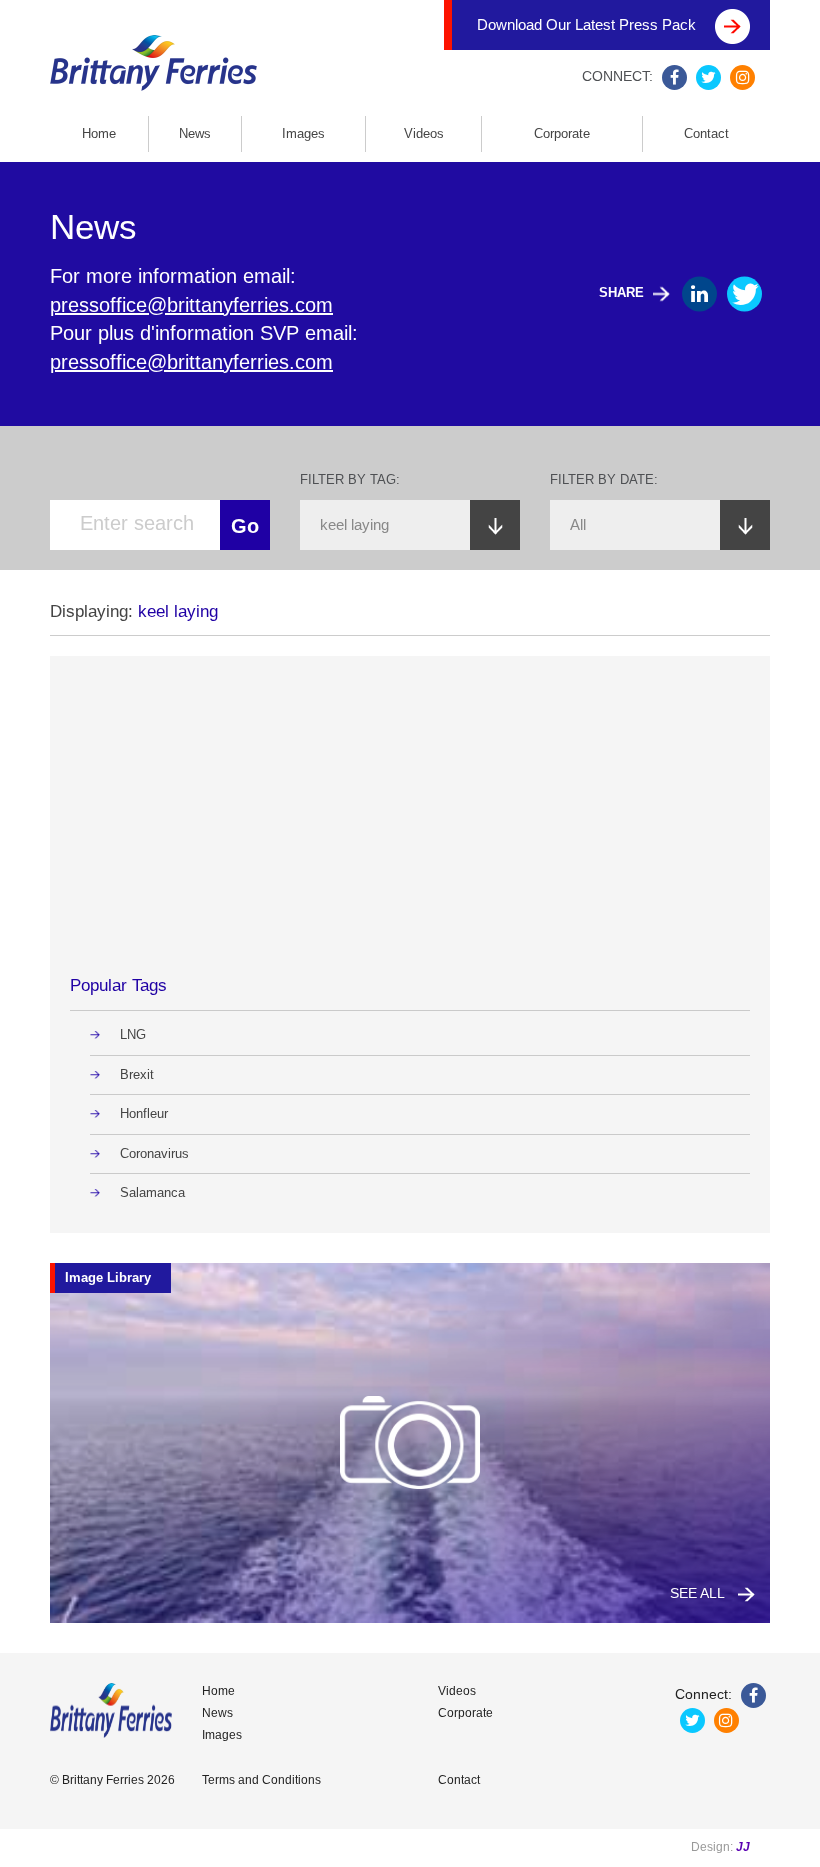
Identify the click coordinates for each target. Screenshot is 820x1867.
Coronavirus (154, 1153)
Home (99, 133)
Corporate (562, 133)
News (195, 133)
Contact (706, 133)
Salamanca (152, 1192)
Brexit (137, 1074)
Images (303, 133)
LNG (133, 1034)
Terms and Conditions (261, 1780)
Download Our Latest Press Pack (588, 24)
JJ (743, 1847)
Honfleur (144, 1113)
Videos (424, 133)
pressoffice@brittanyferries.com (191, 305)
